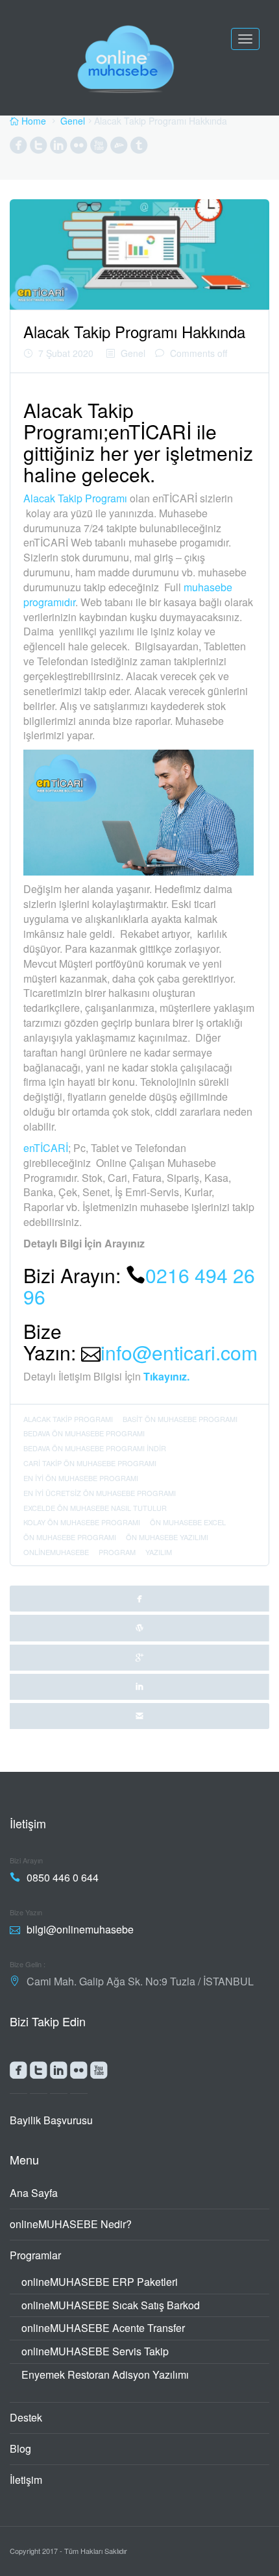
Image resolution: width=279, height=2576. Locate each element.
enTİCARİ (46, 1148)
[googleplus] (139, 1658)
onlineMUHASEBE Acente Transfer (103, 2328)
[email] (139, 1716)
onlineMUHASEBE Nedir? (71, 2224)
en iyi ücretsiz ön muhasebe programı (100, 1493)
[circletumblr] (139, 148)
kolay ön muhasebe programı (82, 1522)
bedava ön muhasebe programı (84, 1433)
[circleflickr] (79, 148)
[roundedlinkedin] (59, 2073)
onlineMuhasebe (56, 1552)
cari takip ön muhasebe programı (90, 1463)
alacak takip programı (68, 1419)
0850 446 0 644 (63, 1877)
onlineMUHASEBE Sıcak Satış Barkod (111, 2305)
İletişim (26, 2480)
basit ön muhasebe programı (180, 1419)
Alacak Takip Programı (75, 498)
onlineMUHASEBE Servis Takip (95, 2351)
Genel (73, 121)
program (117, 1552)
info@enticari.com (179, 1352)
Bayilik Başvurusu (51, 2120)
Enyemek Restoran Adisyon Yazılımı (105, 2374)
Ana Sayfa (34, 2193)
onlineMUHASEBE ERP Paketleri (100, 2282)
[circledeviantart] (119, 148)
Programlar (35, 2255)
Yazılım (159, 1552)
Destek (26, 2417)
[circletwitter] (39, 148)
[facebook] (139, 1599)
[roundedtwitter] (39, 2073)
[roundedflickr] (79, 2073)
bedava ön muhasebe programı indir (95, 1448)
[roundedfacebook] (18, 2073)
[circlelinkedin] (59, 148)
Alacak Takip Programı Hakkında (134, 331)
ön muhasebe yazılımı (167, 1537)
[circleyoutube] (99, 148)
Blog (20, 2448)
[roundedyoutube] (99, 2073)
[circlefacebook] (18, 148)
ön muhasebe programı (70, 1537)
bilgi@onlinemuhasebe (80, 1929)
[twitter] (139, 1628)
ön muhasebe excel (188, 1522)
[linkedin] (139, 1687)
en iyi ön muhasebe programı (81, 1478)
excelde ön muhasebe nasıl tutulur (95, 1508)
